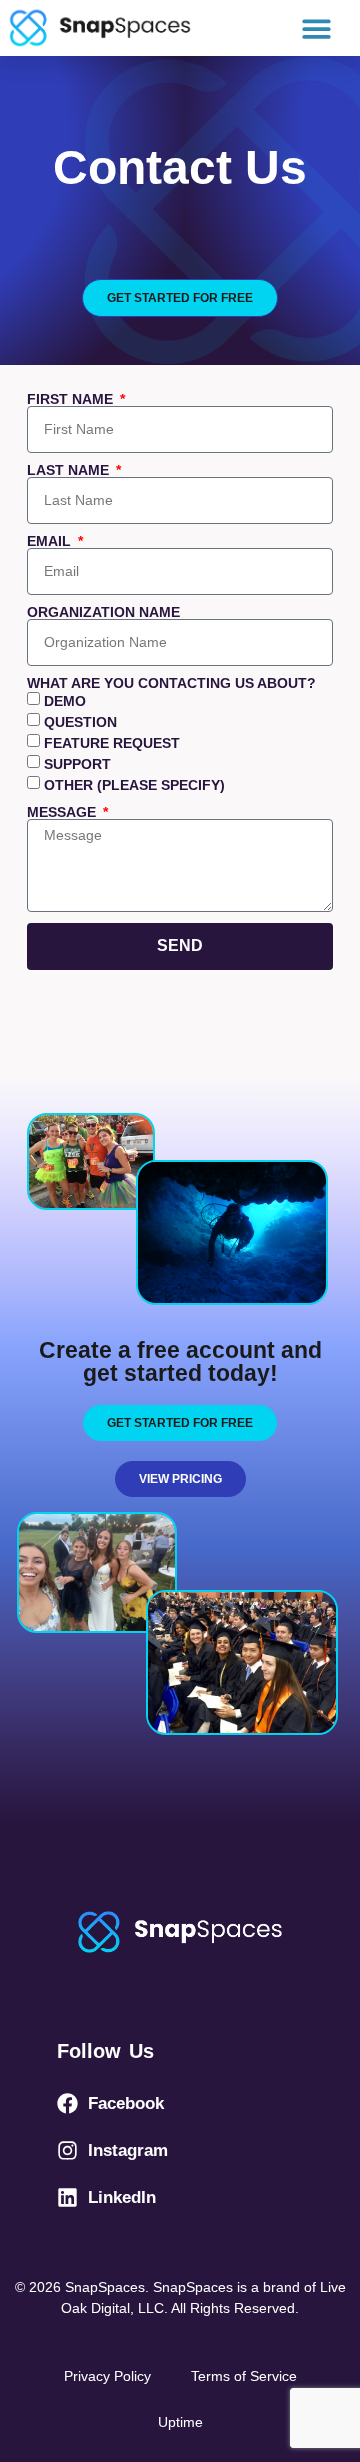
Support (77, 765)
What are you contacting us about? (171, 683)
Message (63, 812)
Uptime (180, 2422)
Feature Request (112, 744)
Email (51, 541)
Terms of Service (244, 2376)
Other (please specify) (134, 786)
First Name (72, 399)
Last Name (70, 470)
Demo (65, 702)
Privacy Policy (107, 2376)
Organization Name (103, 612)
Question (80, 723)
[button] (317, 28)
